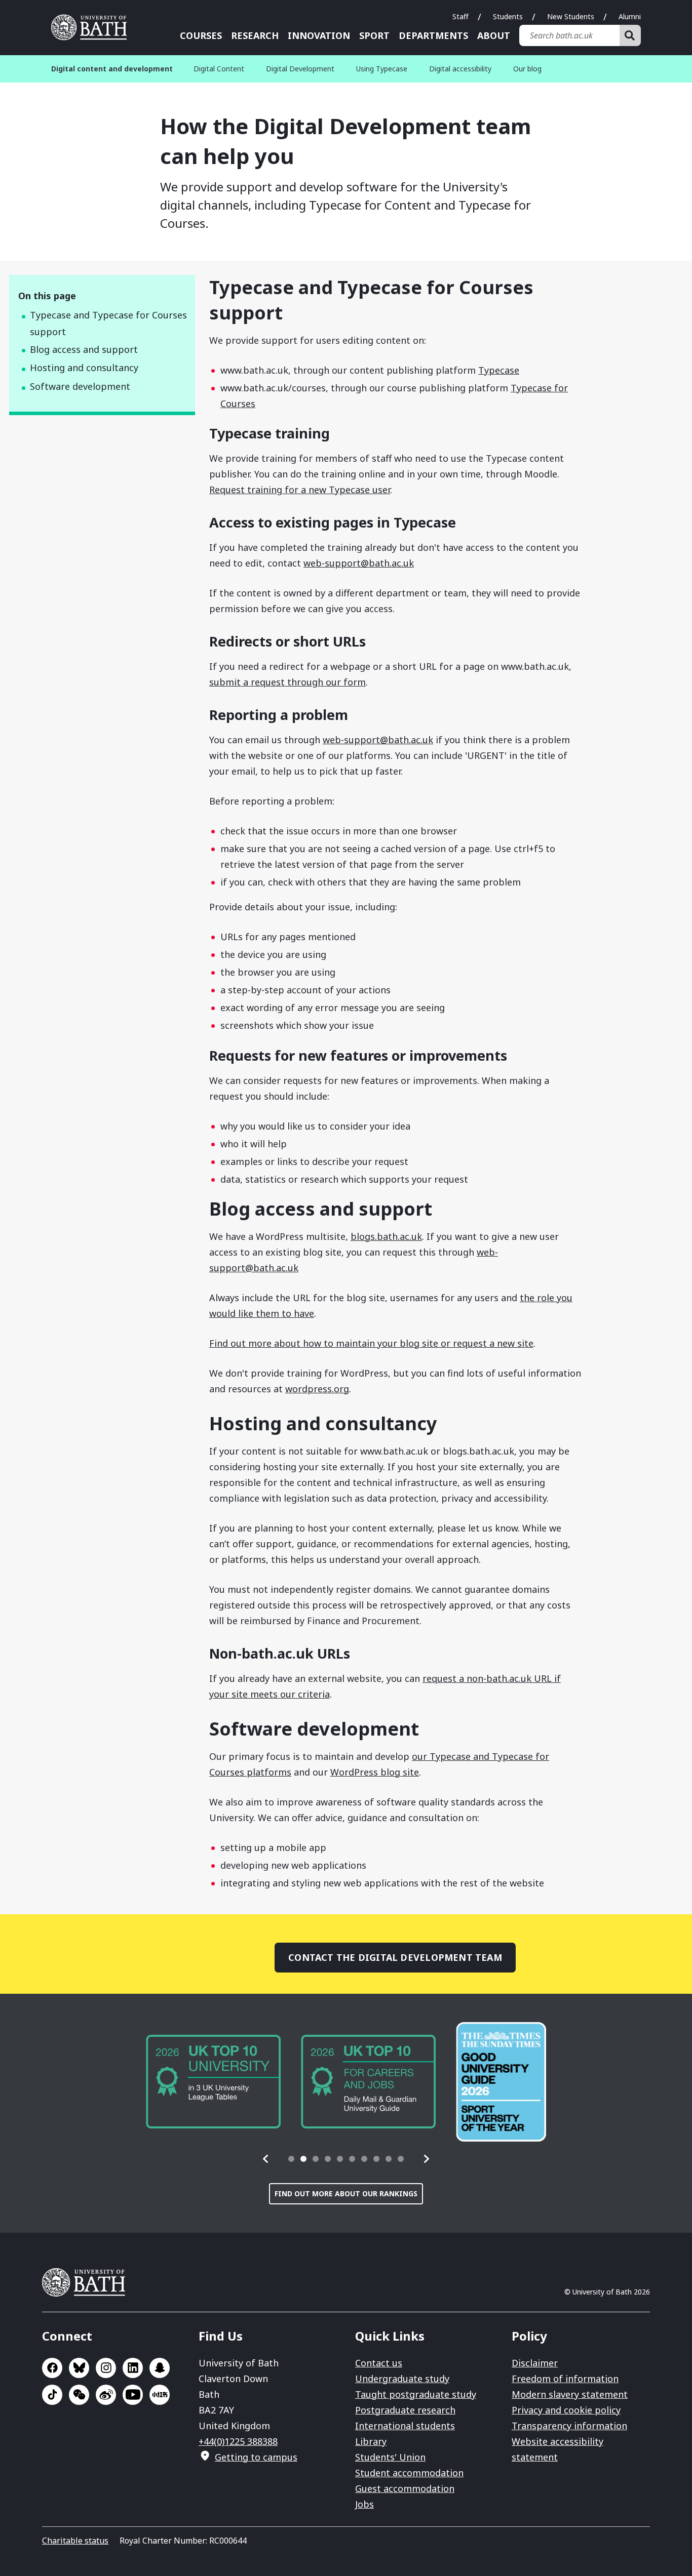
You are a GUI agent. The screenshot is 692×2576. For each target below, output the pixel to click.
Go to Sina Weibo (106, 2395)
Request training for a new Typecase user (300, 490)
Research (255, 35)
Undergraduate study (402, 2379)
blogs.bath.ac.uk (386, 1236)
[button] (266, 2159)
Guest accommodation (405, 2488)
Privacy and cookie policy (566, 2410)
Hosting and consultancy (84, 368)
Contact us (379, 2363)
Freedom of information (565, 2379)
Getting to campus (256, 2457)
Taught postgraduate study (416, 2394)
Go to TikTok (52, 2395)
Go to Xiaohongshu (160, 2395)
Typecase (499, 370)
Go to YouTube (133, 2395)
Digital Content (219, 69)
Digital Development (300, 69)
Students (508, 16)
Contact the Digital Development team (395, 1957)
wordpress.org (317, 1389)
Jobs (364, 2504)
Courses (201, 35)
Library (371, 2441)
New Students (571, 16)
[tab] (291, 2159)
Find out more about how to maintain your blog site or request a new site (371, 1343)
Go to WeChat (79, 2395)
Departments (433, 35)
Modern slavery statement (570, 2394)
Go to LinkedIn (133, 2368)
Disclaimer (535, 2363)
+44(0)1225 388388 (238, 2441)
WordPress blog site (375, 1772)
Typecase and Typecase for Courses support (108, 323)
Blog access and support (84, 349)
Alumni (630, 16)
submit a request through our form (287, 682)
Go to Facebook (52, 2368)
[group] (213, 2082)
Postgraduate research (405, 2410)
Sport (374, 35)
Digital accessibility (460, 69)
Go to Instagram (106, 2368)
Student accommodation (409, 2473)
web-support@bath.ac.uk (359, 563)
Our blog (527, 69)
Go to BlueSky (79, 2368)
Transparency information (569, 2426)
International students (405, 2426)
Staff (460, 16)
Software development (80, 386)
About (494, 35)
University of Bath (93, 27)
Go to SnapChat (160, 2368)
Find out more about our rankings (346, 2193)
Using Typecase (382, 69)
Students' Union (390, 2457)
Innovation (319, 35)
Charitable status (75, 2541)
